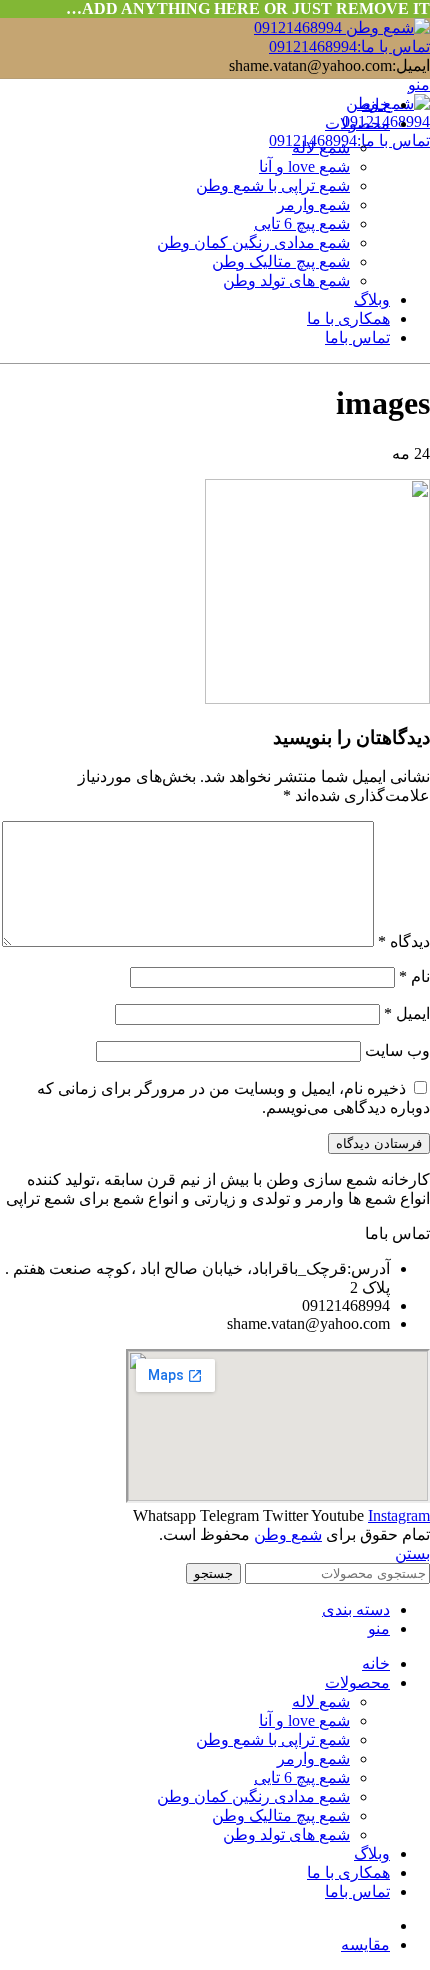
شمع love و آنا (304, 166)
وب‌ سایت (397, 1050)
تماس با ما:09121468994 (349, 46)
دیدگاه (404, 941)
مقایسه (365, 1944)
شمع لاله (321, 147)
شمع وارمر (313, 204)
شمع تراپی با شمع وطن (273, 185)
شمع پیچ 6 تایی (302, 223)
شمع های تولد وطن (286, 280)
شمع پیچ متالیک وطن (281, 261)
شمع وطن (288, 1534)
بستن (412, 1553)
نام (414, 976)
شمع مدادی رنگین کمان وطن (253, 242)
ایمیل (407, 1013)
